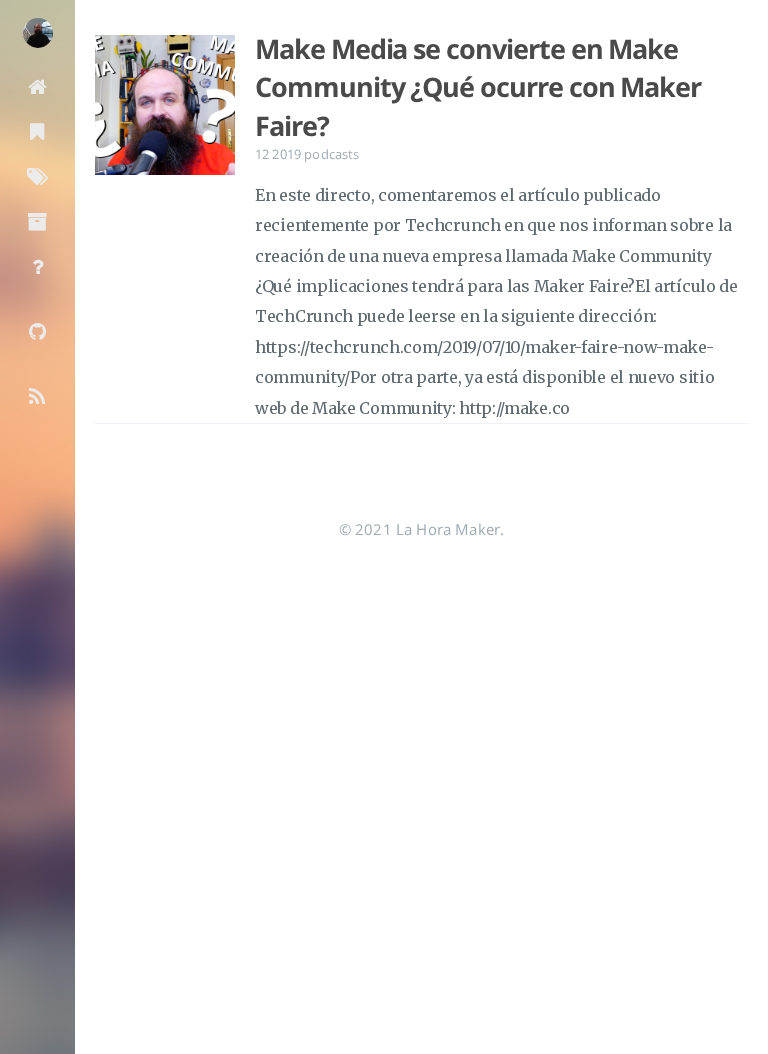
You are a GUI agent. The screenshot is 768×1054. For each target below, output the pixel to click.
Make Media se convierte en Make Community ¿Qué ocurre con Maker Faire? (478, 87)
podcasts (331, 154)
